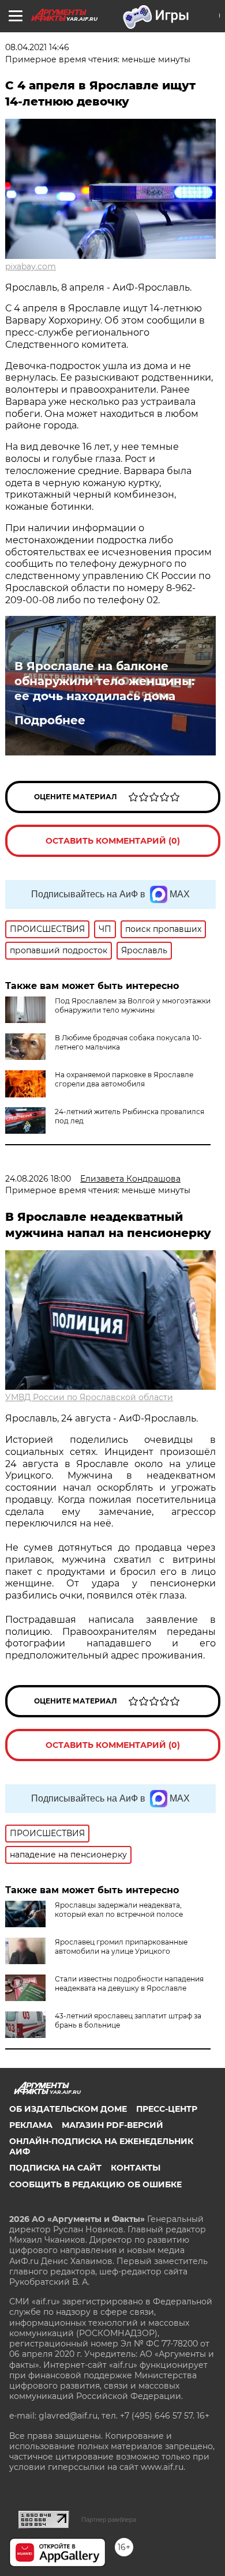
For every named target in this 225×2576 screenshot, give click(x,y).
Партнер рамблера (109, 2519)
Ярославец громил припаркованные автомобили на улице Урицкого (121, 1947)
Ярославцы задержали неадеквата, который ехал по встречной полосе (119, 1910)
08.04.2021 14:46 (37, 47)
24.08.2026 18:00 (38, 1179)
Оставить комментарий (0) (113, 841)
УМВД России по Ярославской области (89, 1397)
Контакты (136, 2168)
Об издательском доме (68, 2109)
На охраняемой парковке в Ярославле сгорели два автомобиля (124, 1079)
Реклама (31, 2125)
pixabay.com (31, 266)
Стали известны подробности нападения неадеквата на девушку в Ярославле (129, 1983)
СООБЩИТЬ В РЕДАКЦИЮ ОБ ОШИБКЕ (95, 2184)
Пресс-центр (167, 2109)
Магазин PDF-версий (112, 2125)
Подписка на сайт (55, 2168)
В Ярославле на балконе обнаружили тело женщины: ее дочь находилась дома (104, 681)
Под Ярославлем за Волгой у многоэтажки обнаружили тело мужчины (133, 1005)
